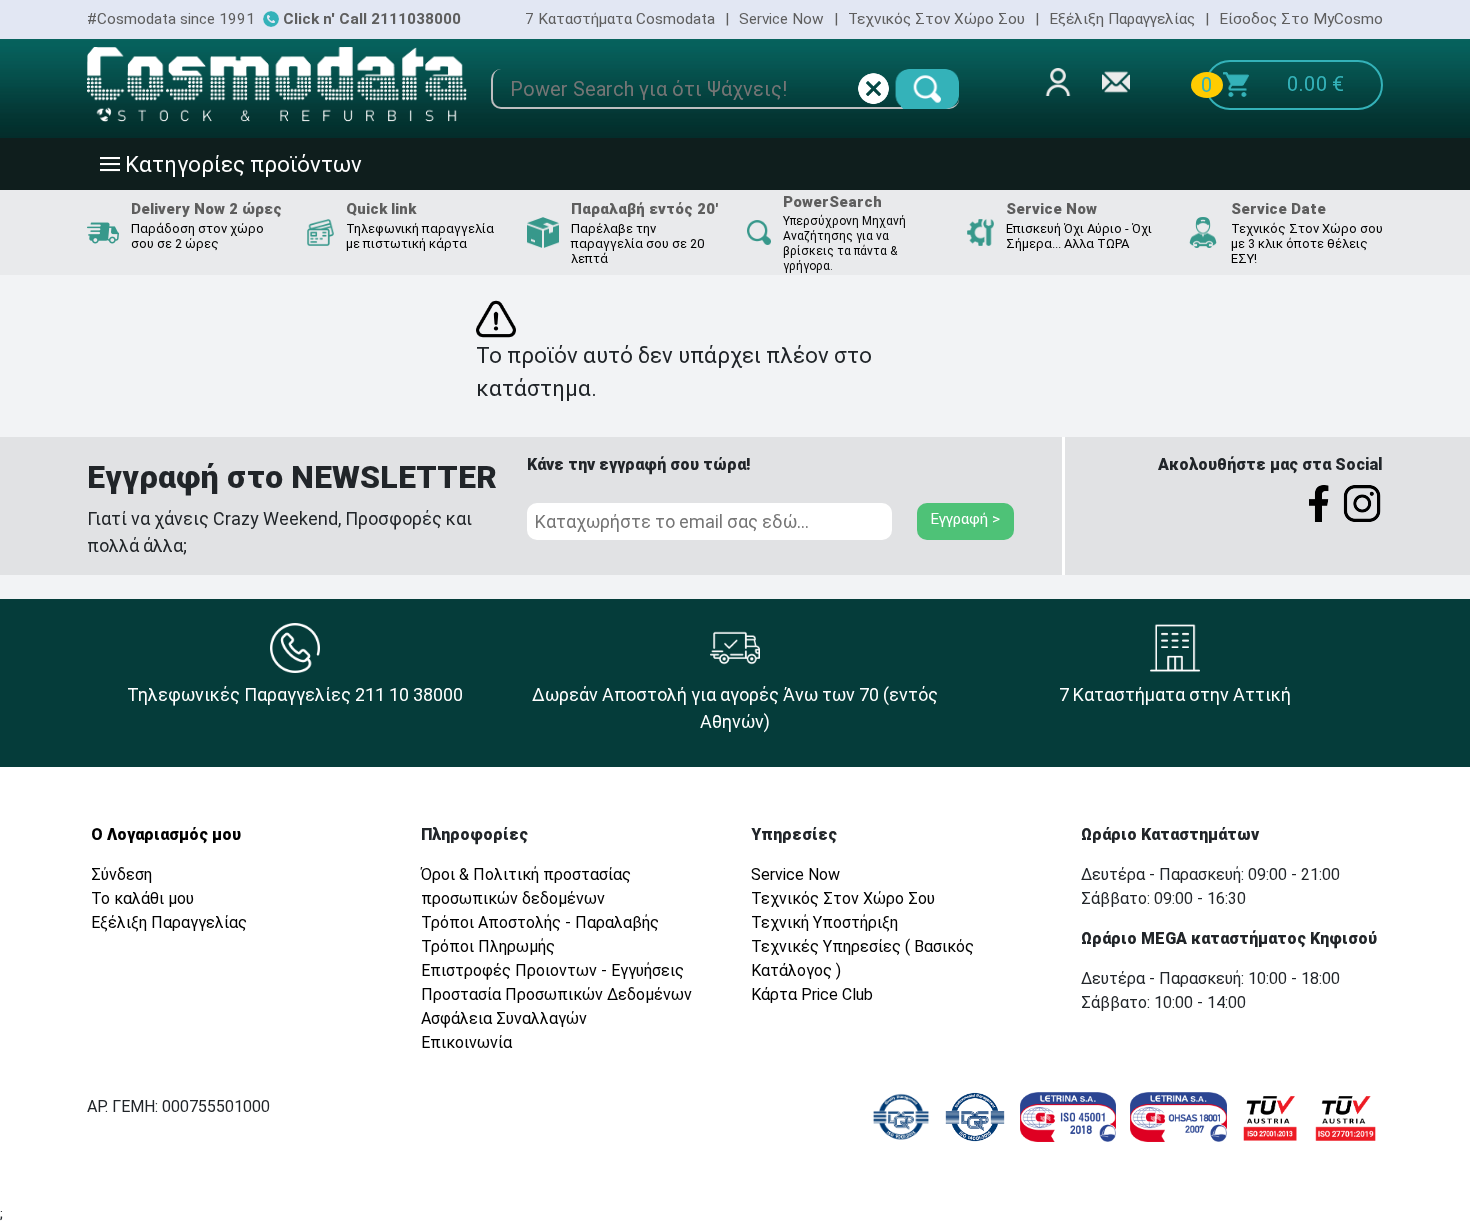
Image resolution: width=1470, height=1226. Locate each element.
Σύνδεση (121, 874)
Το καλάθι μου (142, 898)
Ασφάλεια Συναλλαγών (504, 1018)
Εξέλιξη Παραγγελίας (1122, 19)
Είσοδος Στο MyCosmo (1301, 19)
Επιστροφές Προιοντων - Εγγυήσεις (552, 970)
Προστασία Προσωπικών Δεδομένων (556, 994)
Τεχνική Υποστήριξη (824, 922)
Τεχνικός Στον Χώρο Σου (936, 19)
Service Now (781, 19)
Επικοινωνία (466, 1042)
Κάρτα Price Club (812, 994)
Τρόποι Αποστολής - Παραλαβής (540, 922)
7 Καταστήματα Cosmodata (620, 19)
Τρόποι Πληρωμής (488, 946)
